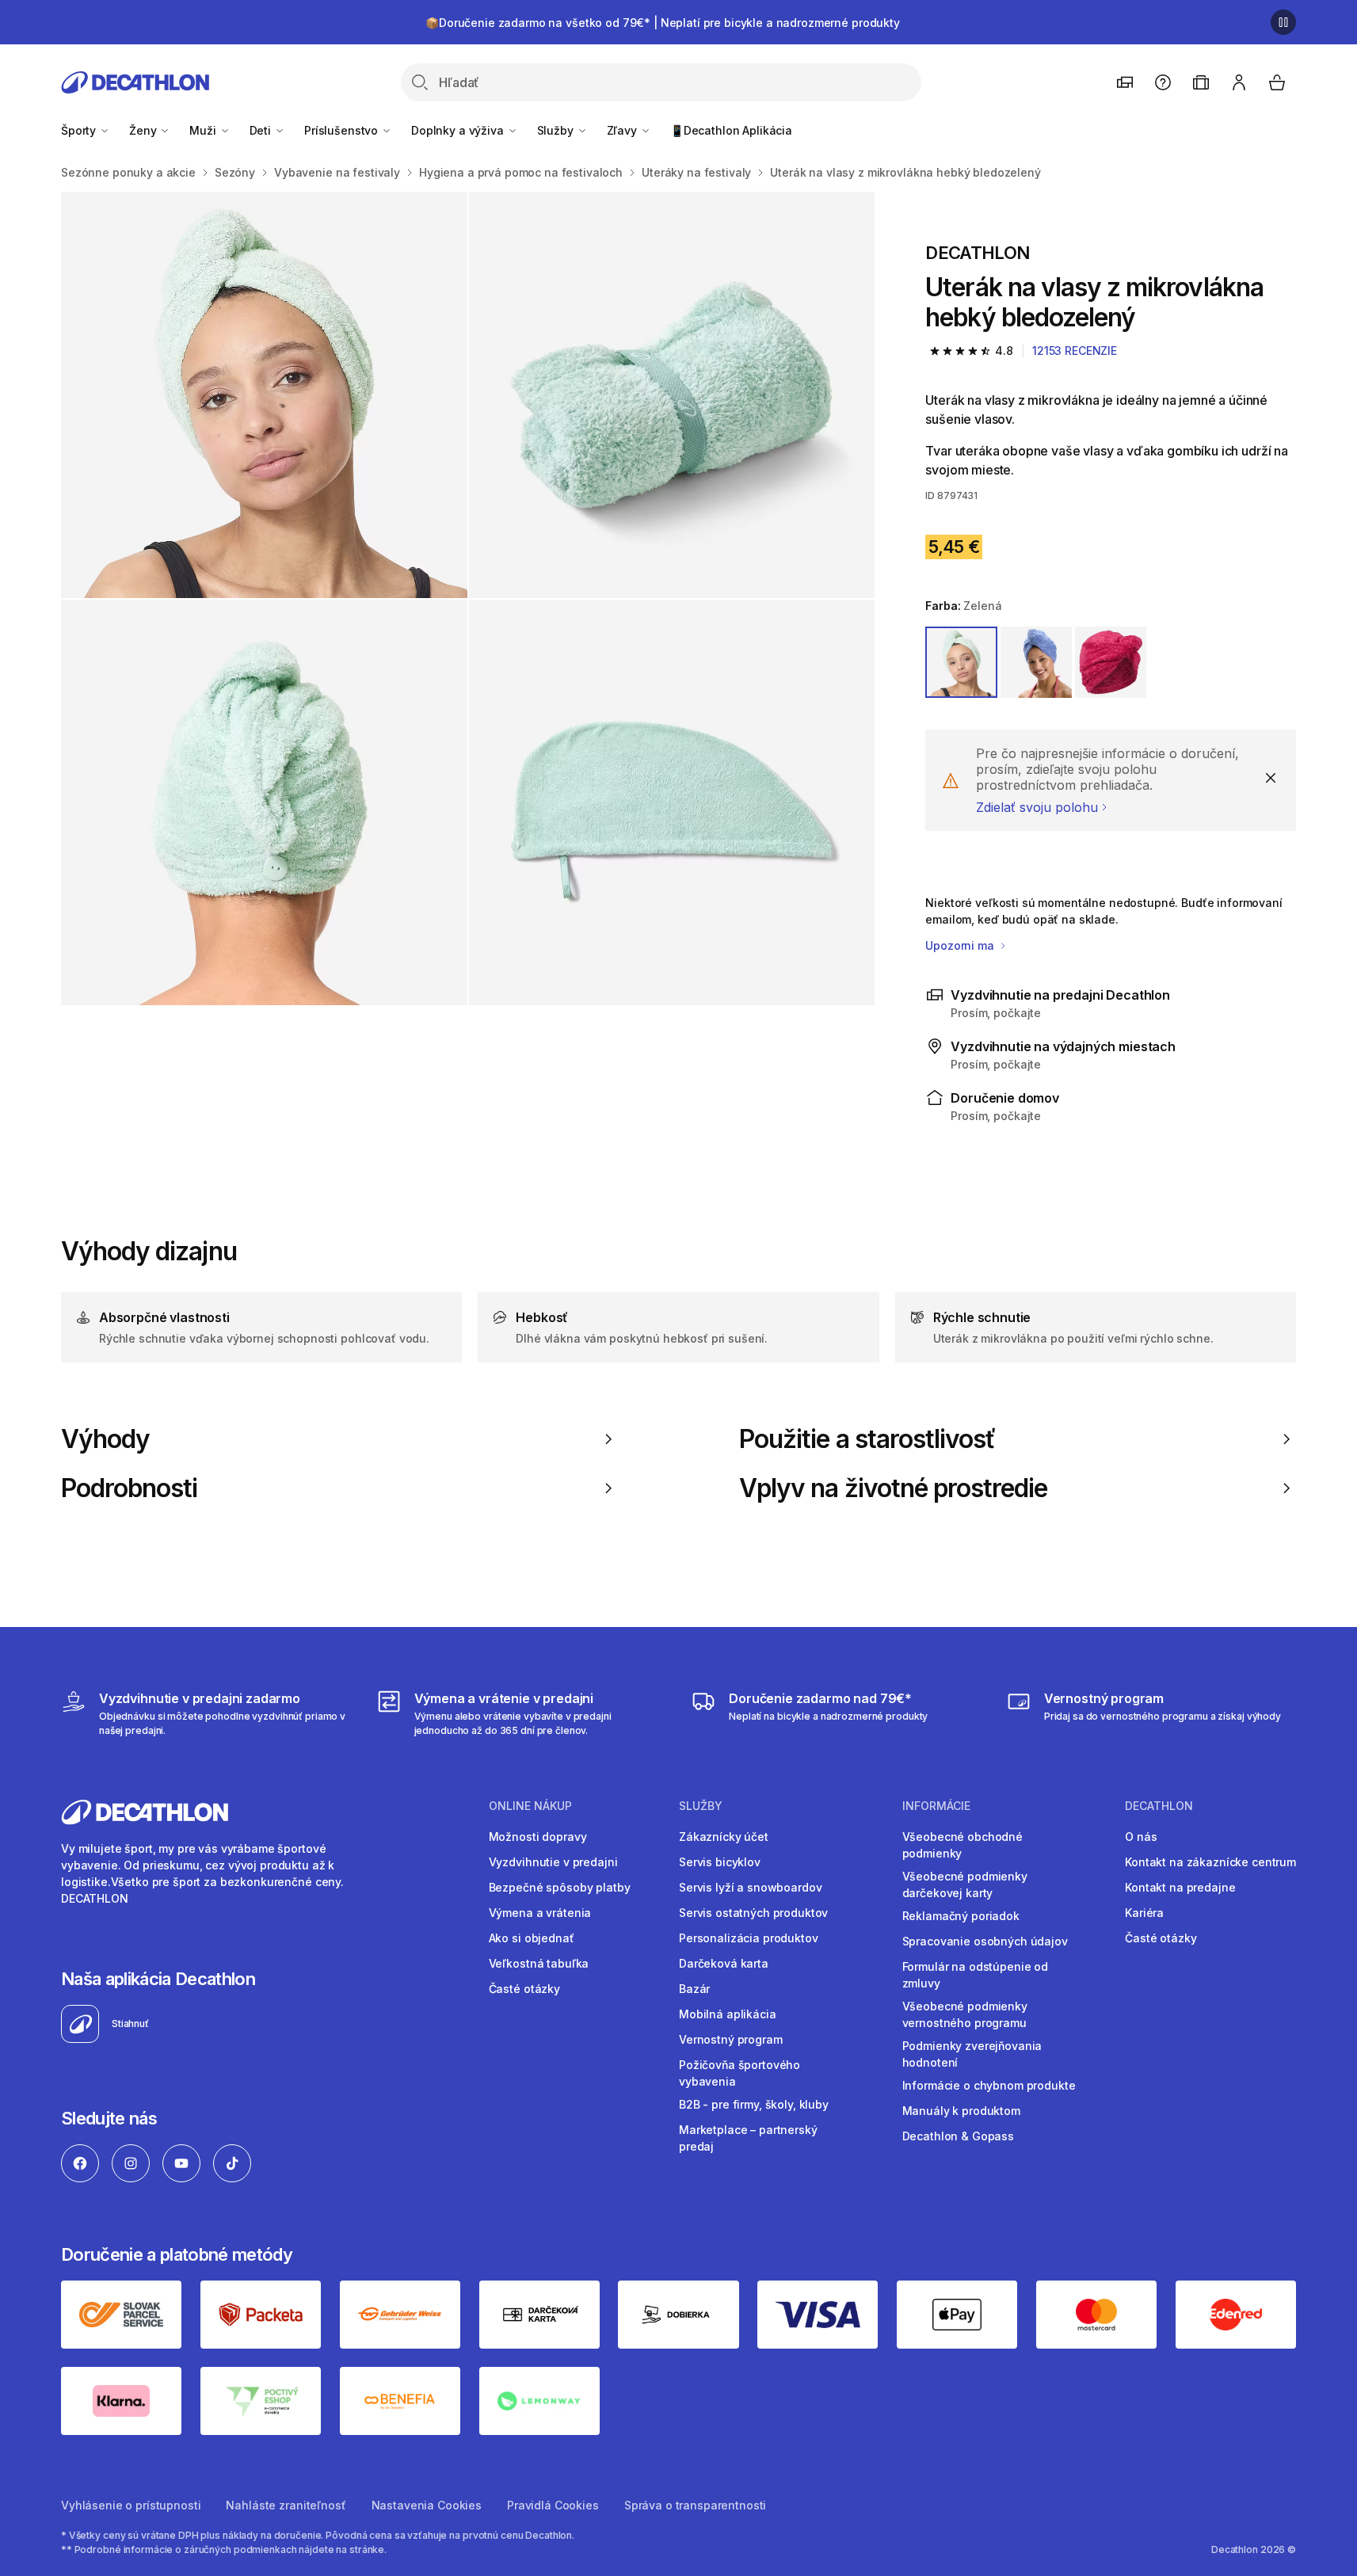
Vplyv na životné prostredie (893, 1488)
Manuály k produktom (961, 2111)
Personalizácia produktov (749, 1938)
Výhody (105, 1439)
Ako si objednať (532, 1938)
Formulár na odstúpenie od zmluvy (976, 1975)
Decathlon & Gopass (958, 2136)
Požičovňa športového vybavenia (739, 2073)
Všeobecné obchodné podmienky (962, 1845)
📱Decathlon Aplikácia (731, 130)
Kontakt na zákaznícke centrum (1210, 1862)
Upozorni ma (961, 945)
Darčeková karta (724, 1963)
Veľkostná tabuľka (539, 1963)
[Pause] (1283, 22)
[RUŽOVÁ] (1111, 662)
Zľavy (623, 130)
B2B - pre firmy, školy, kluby (754, 2104)
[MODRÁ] (1036, 662)
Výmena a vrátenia (540, 1913)
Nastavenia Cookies (427, 2505)
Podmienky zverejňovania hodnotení (972, 2054)
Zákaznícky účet (724, 1837)
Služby (557, 130)
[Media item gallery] (468, 598)
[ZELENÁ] (961, 662)
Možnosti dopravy (538, 1837)
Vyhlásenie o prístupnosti (131, 2505)
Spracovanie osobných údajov (985, 1941)
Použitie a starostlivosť (867, 1439)
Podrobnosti (130, 1488)
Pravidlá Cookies (553, 2505)
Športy (80, 130)
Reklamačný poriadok (961, 1916)
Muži (204, 130)
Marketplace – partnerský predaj (748, 2138)
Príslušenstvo (343, 130)
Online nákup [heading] (530, 1806)
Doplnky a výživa (459, 130)
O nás (1141, 1837)
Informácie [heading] (936, 1806)
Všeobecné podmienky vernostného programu (965, 2014)
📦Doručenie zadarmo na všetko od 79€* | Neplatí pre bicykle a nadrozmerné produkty (663, 23)
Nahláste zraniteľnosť (286, 2505)
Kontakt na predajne (1180, 1887)
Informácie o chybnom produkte (989, 2085)
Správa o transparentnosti (696, 2505)
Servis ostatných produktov (753, 1913)
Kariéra (1144, 1913)
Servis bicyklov (720, 1862)
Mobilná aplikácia (728, 2014)
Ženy (144, 130)
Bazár (694, 1989)
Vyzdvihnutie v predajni (553, 1862)
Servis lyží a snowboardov (751, 1887)
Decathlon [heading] (1159, 1806)
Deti (262, 130)
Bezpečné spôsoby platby (560, 1887)
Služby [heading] (701, 1806)
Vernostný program (731, 2039)
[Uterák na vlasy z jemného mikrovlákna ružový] (264, 395)
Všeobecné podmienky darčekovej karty (965, 1884)
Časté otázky (524, 1989)
